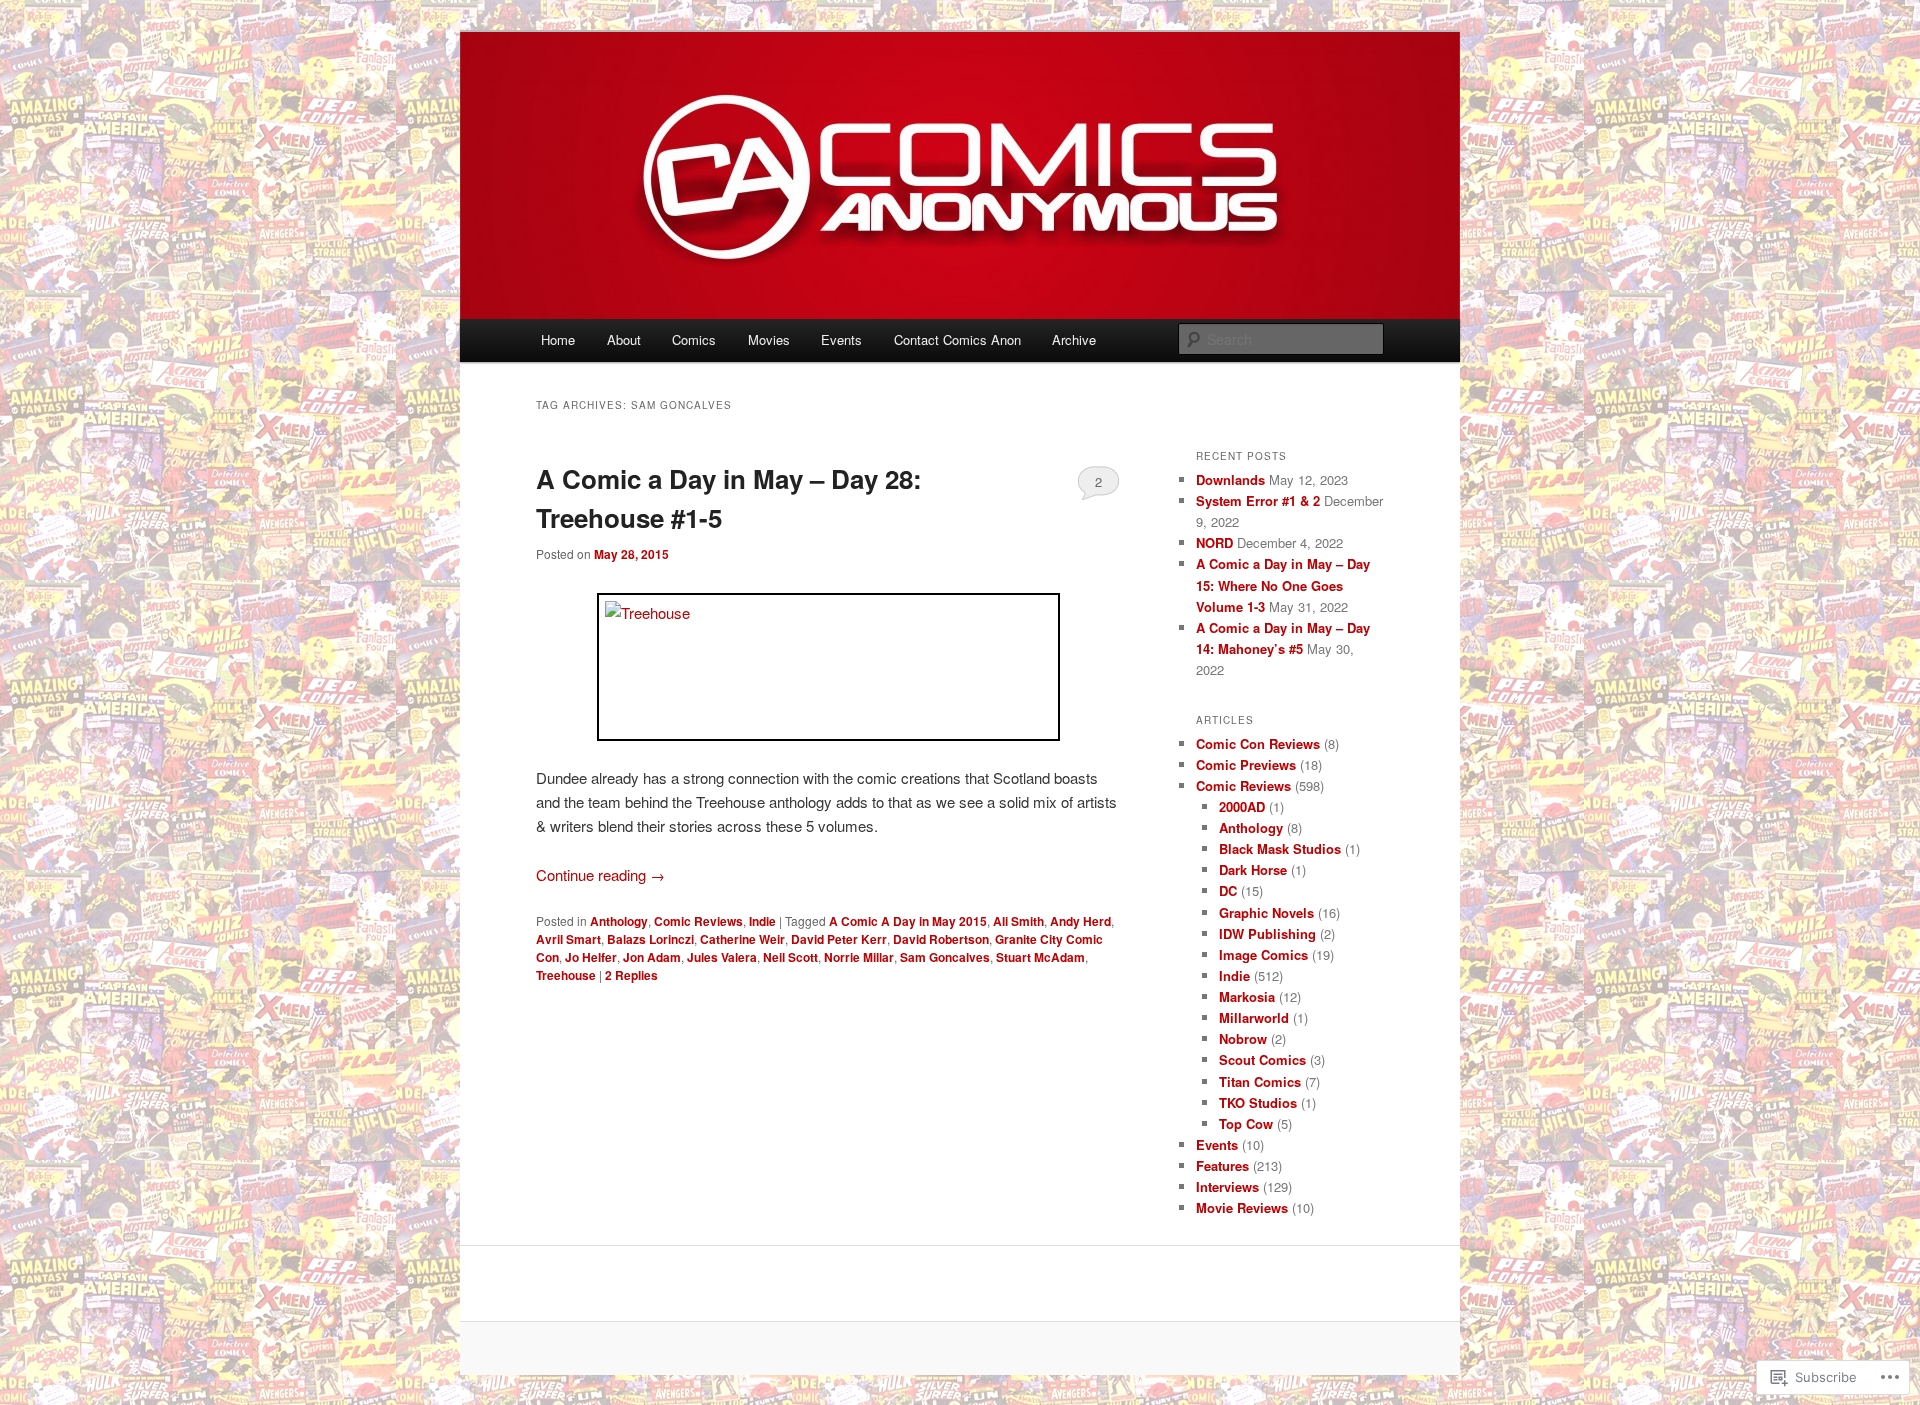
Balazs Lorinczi (650, 939)
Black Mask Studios (1280, 848)
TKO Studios (1258, 1102)
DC (1228, 890)
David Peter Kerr (839, 939)
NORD (1214, 542)
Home (558, 339)
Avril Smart (568, 939)
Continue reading (600, 874)
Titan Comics (1260, 1081)
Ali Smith (1018, 921)
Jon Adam (652, 957)
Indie (762, 921)
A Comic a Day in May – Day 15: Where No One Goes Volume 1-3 (1283, 584)
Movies (769, 339)
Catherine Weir (742, 939)
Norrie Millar (859, 957)
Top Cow (1246, 1123)
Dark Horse (1253, 869)
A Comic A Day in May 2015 (908, 921)
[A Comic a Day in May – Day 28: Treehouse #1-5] (828, 667)
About (624, 339)
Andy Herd (1080, 921)
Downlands (1230, 479)
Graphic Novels (1266, 912)
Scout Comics (1262, 1059)
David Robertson (941, 939)
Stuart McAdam (1040, 957)
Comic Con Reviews (1258, 743)
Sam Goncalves (945, 957)
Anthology (619, 921)
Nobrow (1243, 1038)
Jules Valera (722, 957)
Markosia (1247, 996)
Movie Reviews (1242, 1207)
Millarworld (1254, 1017)
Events (841, 339)
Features (1222, 1165)
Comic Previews (1246, 764)
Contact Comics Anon (957, 339)
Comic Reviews (698, 921)
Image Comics (1263, 954)
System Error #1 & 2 (1258, 500)
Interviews (1227, 1186)
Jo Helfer (591, 957)
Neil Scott (790, 957)
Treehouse (566, 975)
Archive (1074, 339)
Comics (694, 339)
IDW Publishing (1267, 933)
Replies (631, 975)
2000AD (1242, 806)
